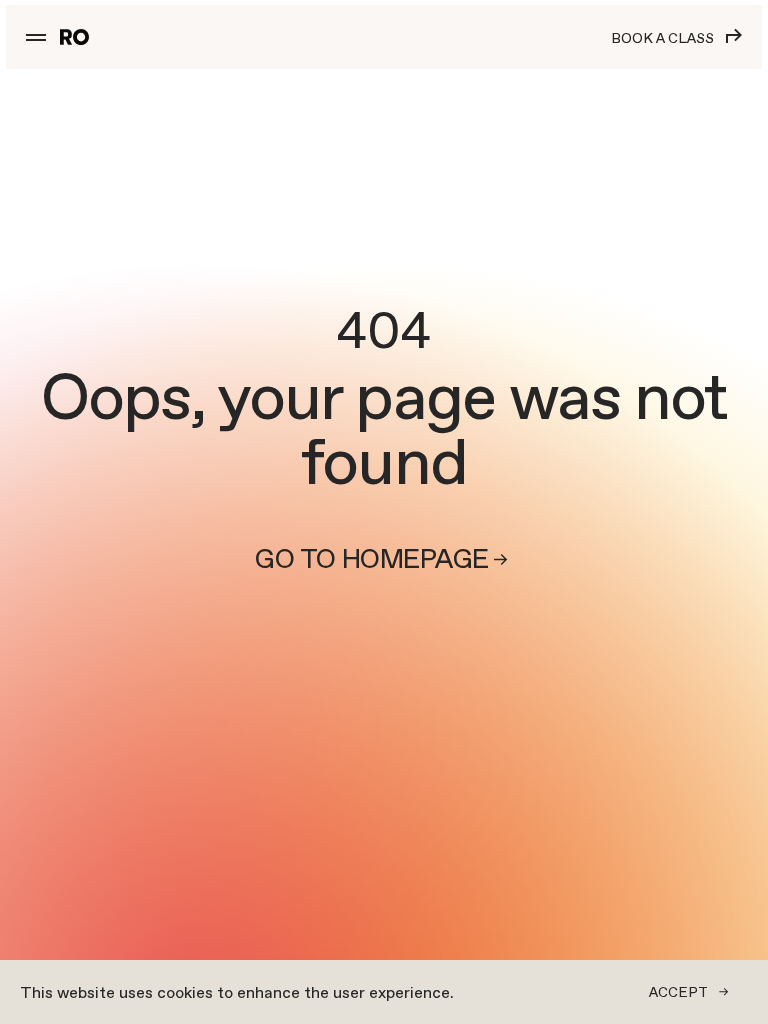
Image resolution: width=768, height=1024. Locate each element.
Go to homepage (371, 559)
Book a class (662, 38)
